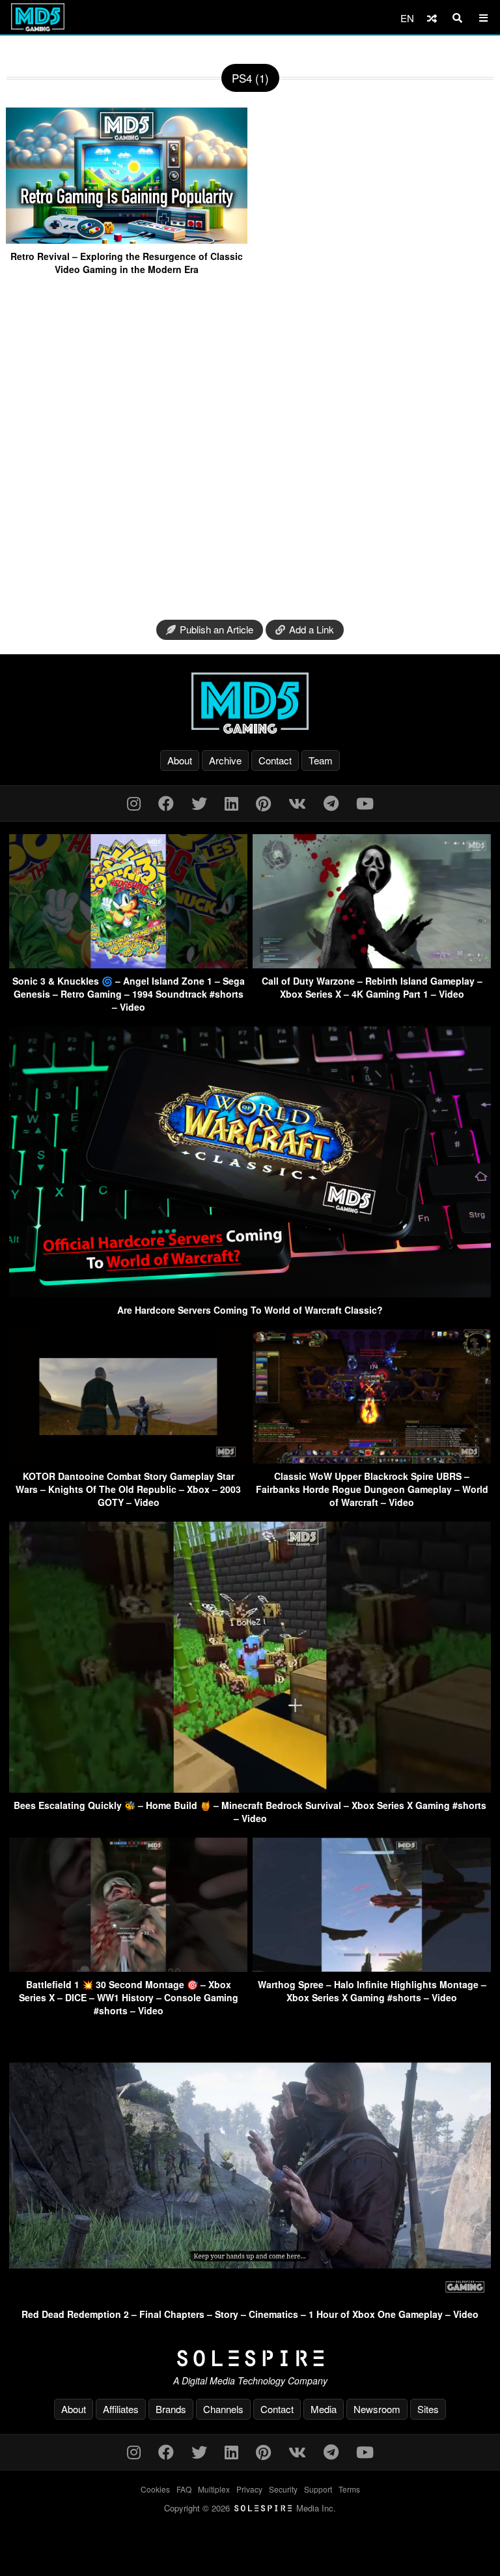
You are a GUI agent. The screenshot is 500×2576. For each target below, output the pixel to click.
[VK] (297, 803)
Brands (171, 2409)
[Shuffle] (432, 18)
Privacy (249, 2489)
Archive (225, 760)
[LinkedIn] (231, 803)
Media (324, 2409)
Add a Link (312, 629)
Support (318, 2489)
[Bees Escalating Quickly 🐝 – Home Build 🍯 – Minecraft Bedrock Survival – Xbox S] (250, 1788)
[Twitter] (199, 803)
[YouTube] (365, 803)
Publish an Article (216, 629)
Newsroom (377, 2409)
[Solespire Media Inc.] (250, 2358)
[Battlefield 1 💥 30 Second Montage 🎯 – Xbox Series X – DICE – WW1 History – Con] (128, 1968)
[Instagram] (134, 803)
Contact (275, 760)
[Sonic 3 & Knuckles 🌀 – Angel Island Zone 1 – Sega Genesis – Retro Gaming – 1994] (128, 964)
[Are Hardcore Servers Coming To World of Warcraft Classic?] (250, 1293)
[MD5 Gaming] (250, 703)
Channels (223, 2409)
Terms (349, 2489)
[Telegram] (331, 803)
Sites (428, 2409)
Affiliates (121, 2409)
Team (321, 760)
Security (283, 2489)
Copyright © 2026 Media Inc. (250, 2508)
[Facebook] (166, 803)
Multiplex (214, 2489)
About (180, 760)
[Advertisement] (250, 449)
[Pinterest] (263, 803)
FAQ (184, 2489)
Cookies (155, 2489)
